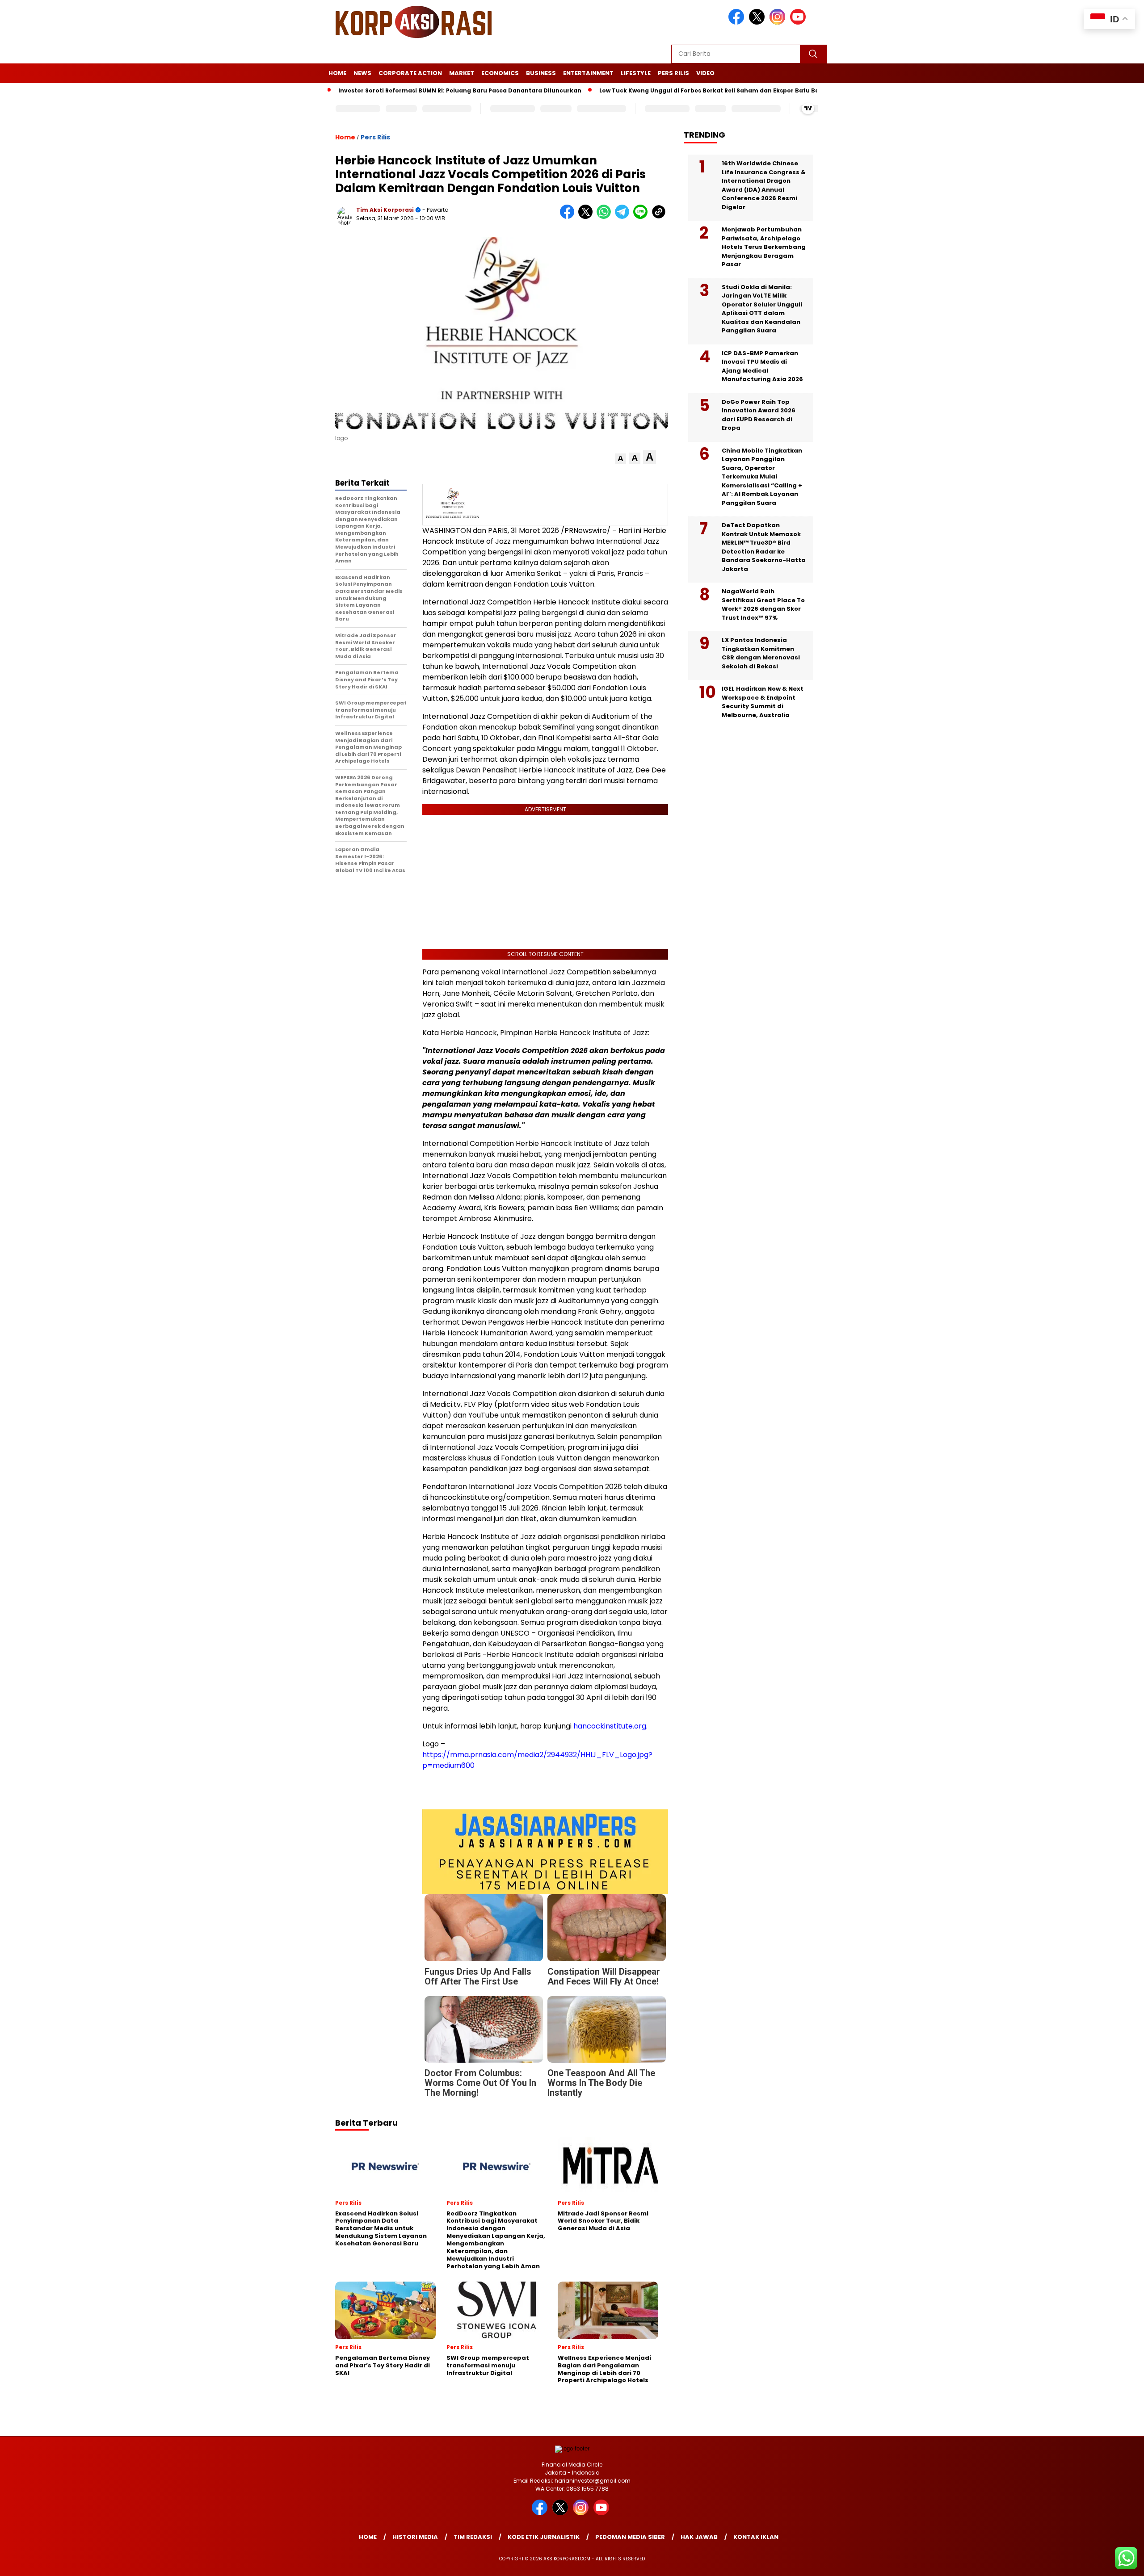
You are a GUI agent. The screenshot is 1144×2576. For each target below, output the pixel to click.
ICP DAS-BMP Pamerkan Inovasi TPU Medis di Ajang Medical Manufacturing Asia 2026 (762, 366)
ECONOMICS (500, 73)
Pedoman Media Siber (630, 2537)
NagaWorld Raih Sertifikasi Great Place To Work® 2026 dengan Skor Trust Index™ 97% (763, 604)
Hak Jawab (699, 2537)
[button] (620, 459)
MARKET (462, 73)
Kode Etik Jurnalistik (544, 2537)
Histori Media (415, 2537)
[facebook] (738, 23)
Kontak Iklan (756, 2537)
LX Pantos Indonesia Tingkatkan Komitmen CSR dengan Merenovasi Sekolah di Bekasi (761, 653)
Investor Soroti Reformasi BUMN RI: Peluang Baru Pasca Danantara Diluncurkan (423, 90)
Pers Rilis (673, 73)
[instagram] (779, 23)
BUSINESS (541, 73)
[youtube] (799, 23)
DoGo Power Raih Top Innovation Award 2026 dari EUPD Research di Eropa (759, 415)
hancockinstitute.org (610, 1726)
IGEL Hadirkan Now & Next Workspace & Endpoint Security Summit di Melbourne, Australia (763, 702)
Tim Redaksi (473, 2537)
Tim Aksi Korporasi (385, 210)
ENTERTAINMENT (588, 73)
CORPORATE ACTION (410, 73)
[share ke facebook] (569, 217)
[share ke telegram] (624, 217)
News (362, 73)
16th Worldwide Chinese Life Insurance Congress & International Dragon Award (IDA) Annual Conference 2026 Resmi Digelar (764, 185)
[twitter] (758, 23)
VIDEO (705, 73)
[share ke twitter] (587, 217)
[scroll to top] (1102, 2562)
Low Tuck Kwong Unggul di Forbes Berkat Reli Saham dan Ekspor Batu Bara (676, 90)
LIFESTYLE (636, 73)
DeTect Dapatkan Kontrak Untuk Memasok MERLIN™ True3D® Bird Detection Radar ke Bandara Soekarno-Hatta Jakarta (764, 547)
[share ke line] (642, 217)
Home (337, 73)
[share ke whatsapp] (606, 217)
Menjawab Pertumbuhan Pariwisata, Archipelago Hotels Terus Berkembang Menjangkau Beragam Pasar (764, 247)
